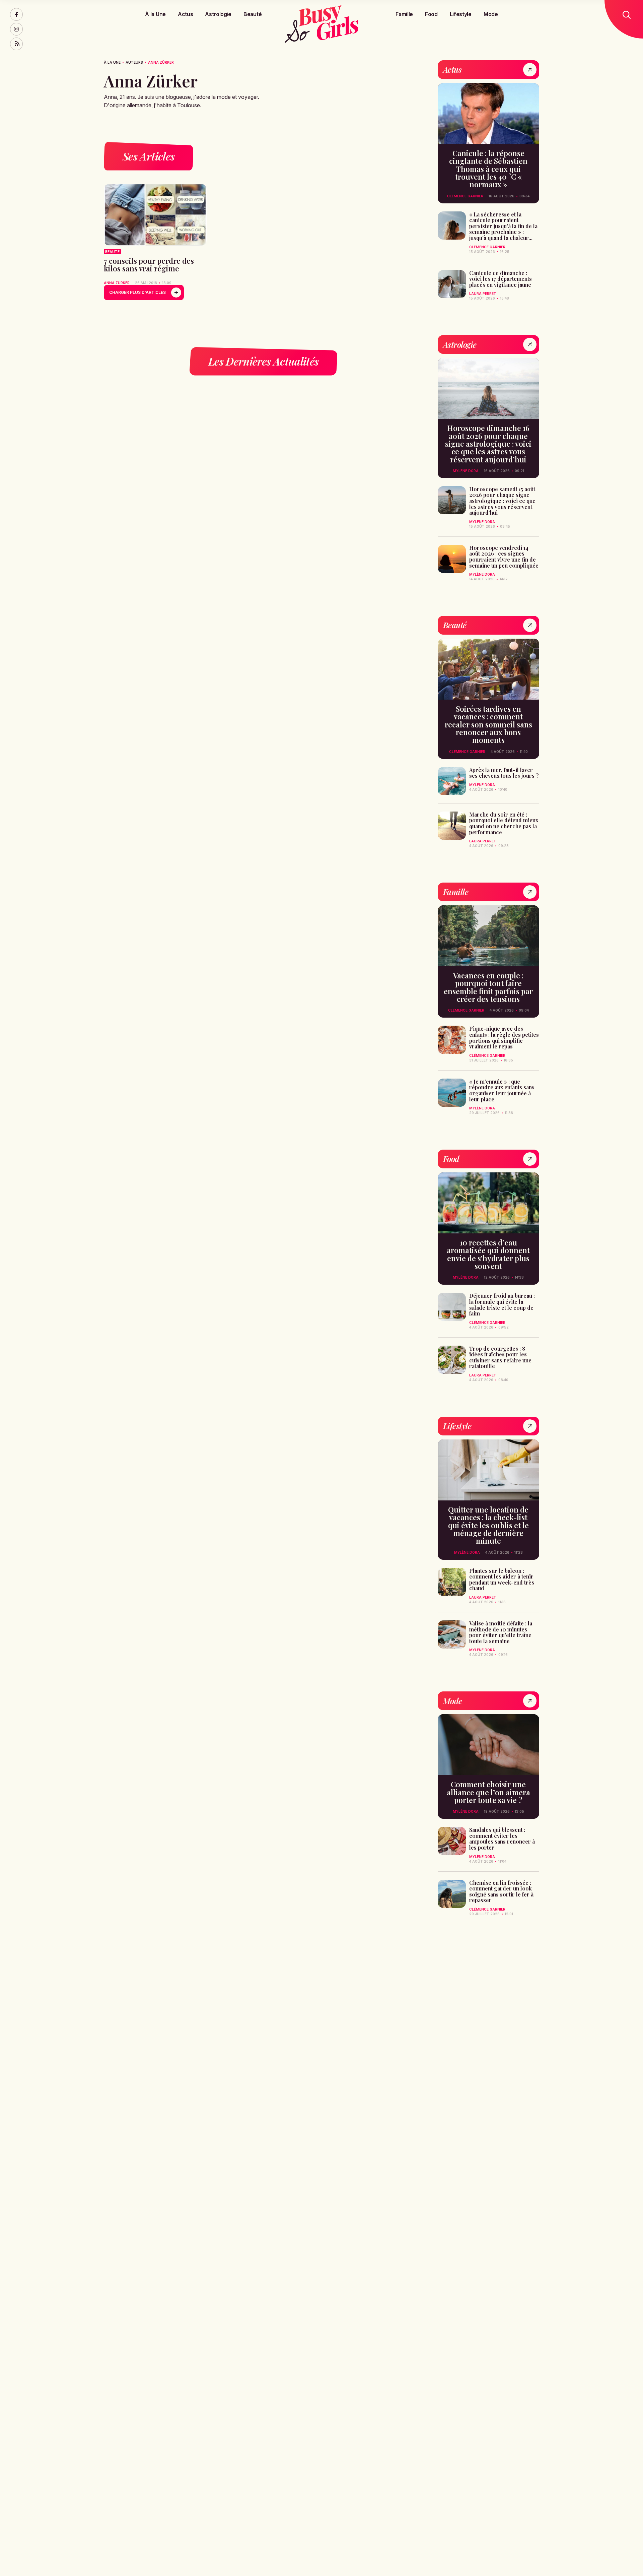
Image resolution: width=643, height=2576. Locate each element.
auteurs (134, 62)
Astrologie (218, 14)
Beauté (253, 14)
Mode (491, 14)
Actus (185, 14)
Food (431, 14)
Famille (404, 14)
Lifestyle (461, 14)
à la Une (112, 62)
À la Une (155, 14)
